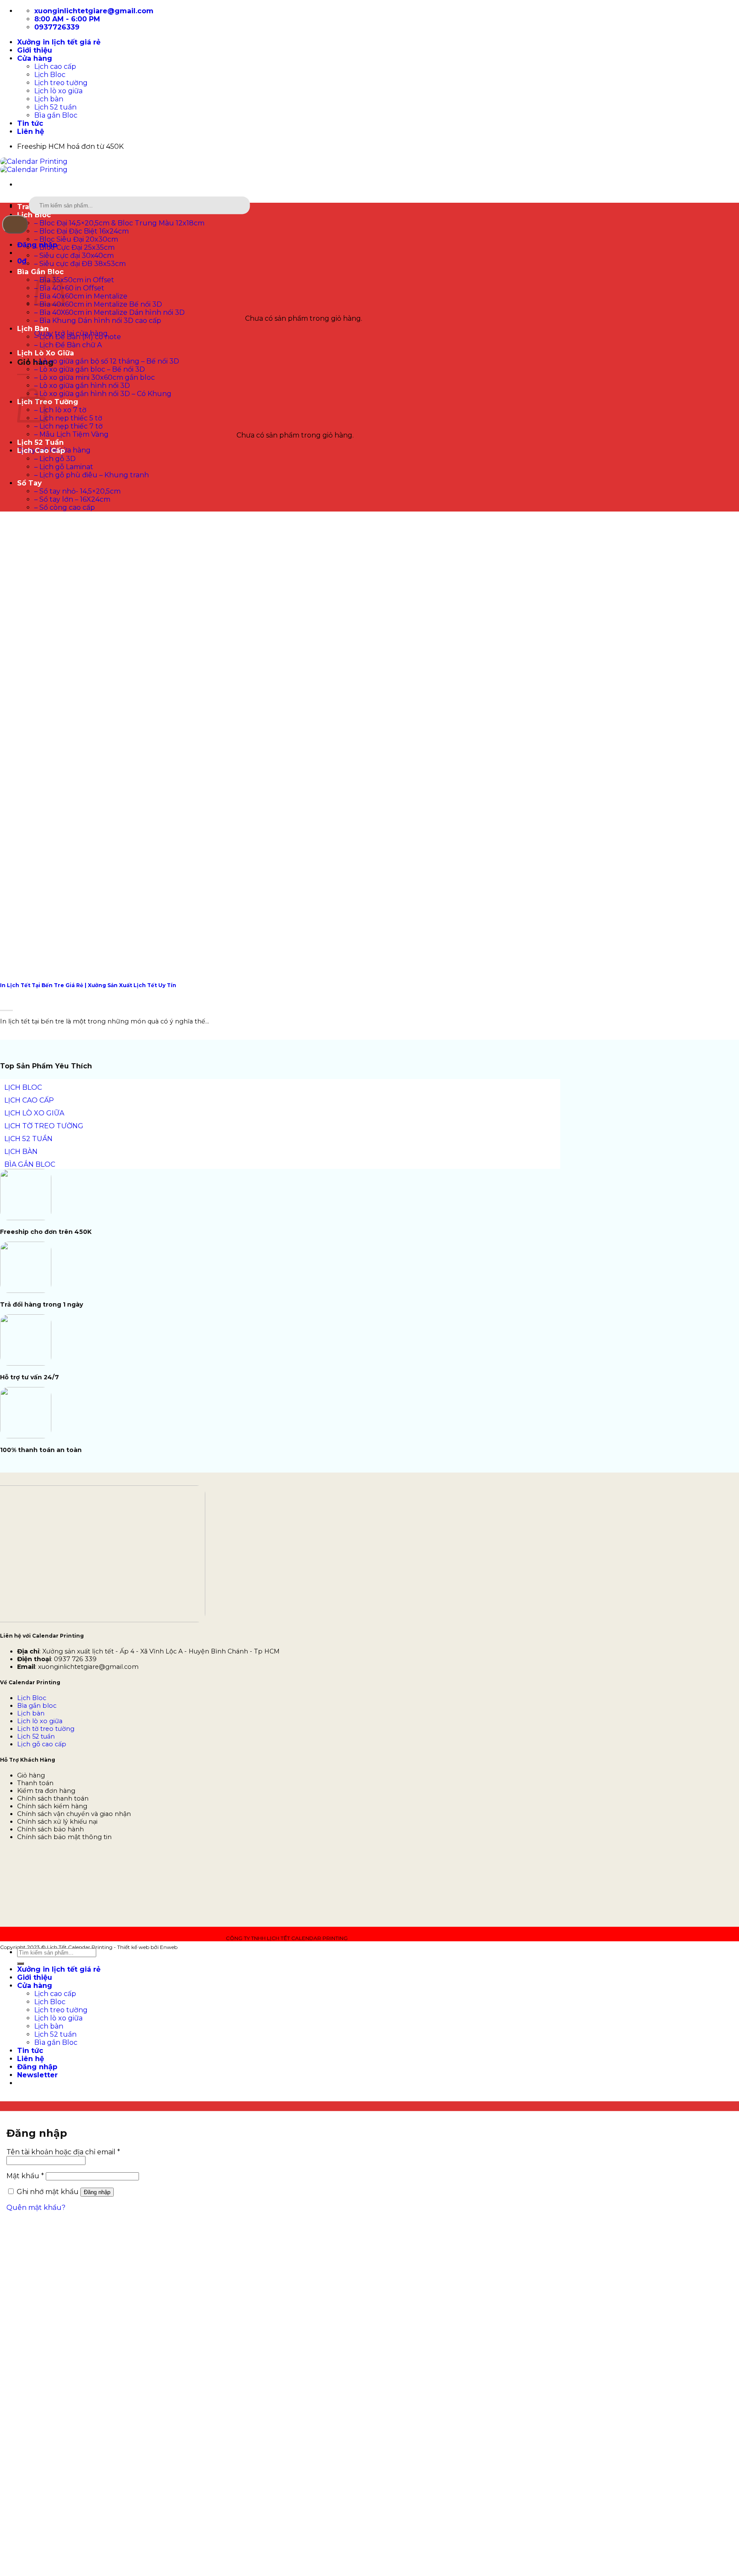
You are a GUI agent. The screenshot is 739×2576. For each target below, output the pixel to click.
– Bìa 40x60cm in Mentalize (81, 296)
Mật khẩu (25, 2176)
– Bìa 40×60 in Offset (69, 288)
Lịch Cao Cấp (41, 451)
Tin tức (30, 123)
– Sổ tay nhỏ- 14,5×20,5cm (77, 491)
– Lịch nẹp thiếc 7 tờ (68, 426)
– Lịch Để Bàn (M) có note (78, 337)
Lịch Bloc (50, 75)
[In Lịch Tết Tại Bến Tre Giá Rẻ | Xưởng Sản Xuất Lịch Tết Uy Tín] (64, 965)
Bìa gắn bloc (37, 1706)
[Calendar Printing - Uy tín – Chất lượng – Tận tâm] (34, 166)
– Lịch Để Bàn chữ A (68, 345)
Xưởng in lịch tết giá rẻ (59, 42)
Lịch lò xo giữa (58, 91)
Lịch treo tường (61, 83)
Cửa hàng (35, 58)
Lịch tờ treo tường (46, 1729)
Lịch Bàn (33, 329)
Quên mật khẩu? (36, 2208)
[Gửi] (15, 224)
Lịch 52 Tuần (40, 442)
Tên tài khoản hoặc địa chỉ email (63, 2152)
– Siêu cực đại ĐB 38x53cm (80, 264)
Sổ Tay (30, 483)
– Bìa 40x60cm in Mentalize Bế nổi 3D (98, 304)
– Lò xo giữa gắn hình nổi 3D (82, 386)
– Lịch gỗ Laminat (64, 467)
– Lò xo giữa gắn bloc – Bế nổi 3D (90, 369)
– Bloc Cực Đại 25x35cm (74, 247)
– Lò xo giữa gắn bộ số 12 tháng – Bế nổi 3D (107, 361)
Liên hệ (31, 132)
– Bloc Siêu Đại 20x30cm (76, 239)
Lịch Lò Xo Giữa (46, 353)
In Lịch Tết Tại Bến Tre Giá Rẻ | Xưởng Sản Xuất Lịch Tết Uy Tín (88, 985)
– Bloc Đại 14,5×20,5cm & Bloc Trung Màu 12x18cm (119, 223)
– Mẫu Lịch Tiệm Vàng (71, 434)
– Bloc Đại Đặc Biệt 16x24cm (81, 231)
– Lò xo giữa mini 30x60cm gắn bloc (95, 377)
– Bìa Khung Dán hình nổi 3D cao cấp (98, 321)
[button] (22, 261)
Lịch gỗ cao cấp (42, 1744)
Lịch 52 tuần (55, 107)
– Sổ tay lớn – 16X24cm (72, 499)
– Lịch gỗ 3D (55, 459)
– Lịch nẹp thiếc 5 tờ (68, 418)
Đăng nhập (97, 2192)
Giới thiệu (35, 50)
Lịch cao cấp (55, 67)
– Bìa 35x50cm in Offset (74, 280)
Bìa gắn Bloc (56, 115)
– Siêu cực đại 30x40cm (74, 256)
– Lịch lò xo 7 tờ (60, 410)
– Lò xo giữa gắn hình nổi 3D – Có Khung (103, 394)
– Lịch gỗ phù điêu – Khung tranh (92, 475)
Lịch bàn (49, 99)
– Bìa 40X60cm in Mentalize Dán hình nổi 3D (109, 312)
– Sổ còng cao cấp (65, 507)
